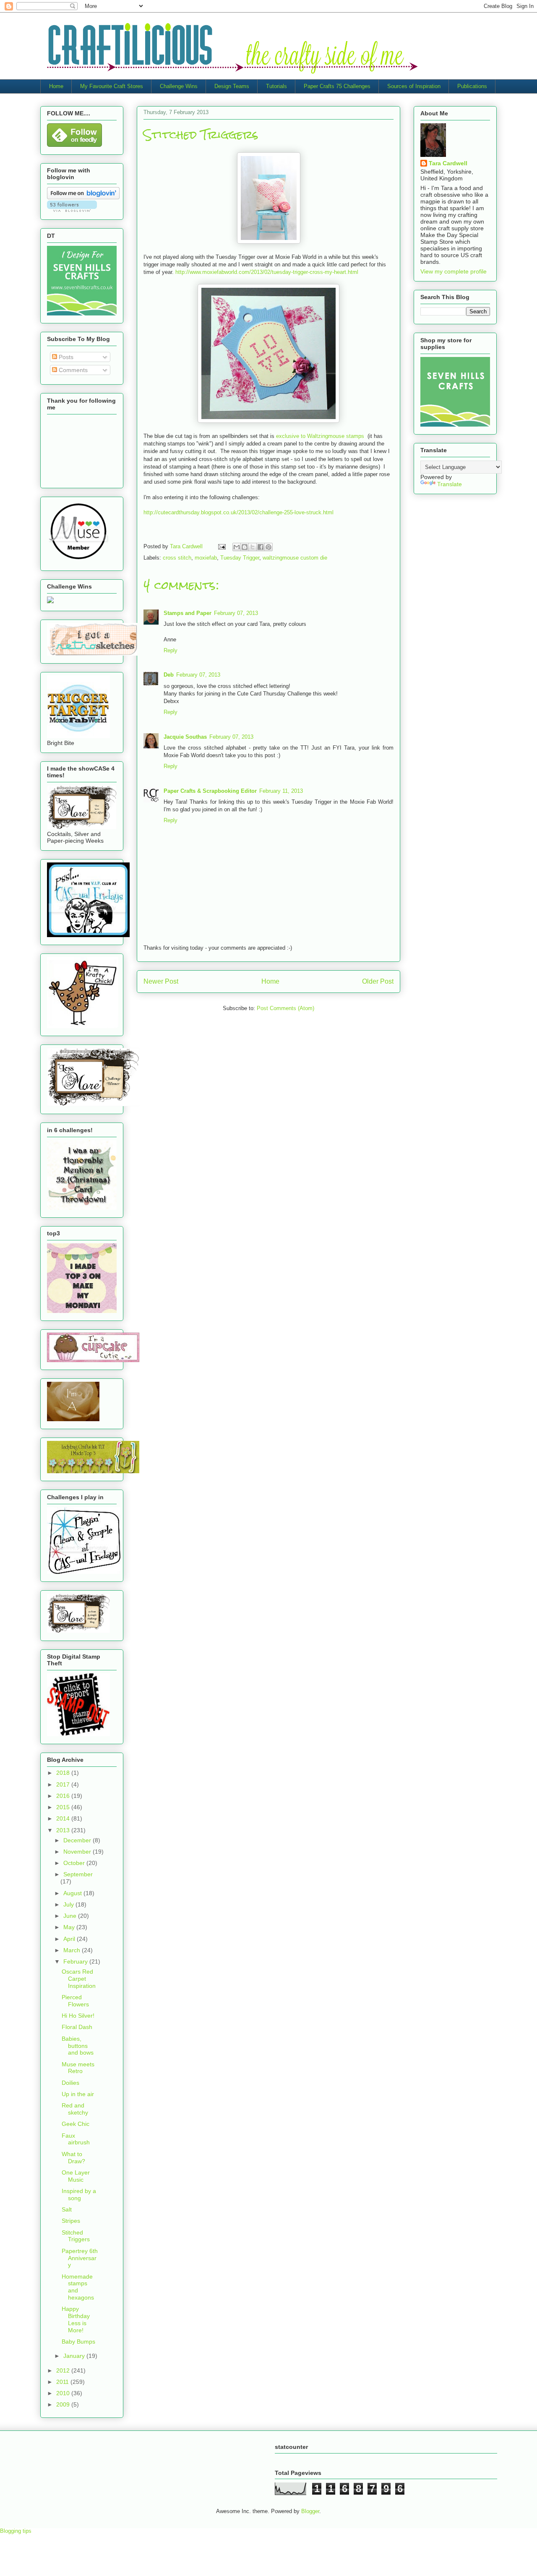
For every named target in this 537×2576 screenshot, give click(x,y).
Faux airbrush (76, 2139)
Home (56, 86)
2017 (64, 1784)
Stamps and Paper (188, 613)
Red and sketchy (75, 2109)
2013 (64, 1830)
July (69, 1904)
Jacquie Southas (185, 737)
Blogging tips (16, 2531)
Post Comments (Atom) (285, 1008)
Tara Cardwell (448, 163)
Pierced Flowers (75, 2001)
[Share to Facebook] (261, 547)
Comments (72, 370)
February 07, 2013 (236, 613)
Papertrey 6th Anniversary (80, 2258)
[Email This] (237, 547)
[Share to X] (253, 547)
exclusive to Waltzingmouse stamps (320, 436)
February (76, 1961)
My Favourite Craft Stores (112, 86)
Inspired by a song (79, 2194)
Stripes (71, 2221)
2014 (64, 1818)
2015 (64, 1807)
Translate (450, 484)
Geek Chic (76, 2124)
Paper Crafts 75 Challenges (337, 86)
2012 (64, 2370)
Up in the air (78, 2094)
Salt (67, 2209)
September (78, 1874)
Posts (65, 357)
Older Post (378, 981)
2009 (64, 2404)
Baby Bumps (78, 2342)
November (78, 1852)
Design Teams (232, 86)
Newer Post (161, 981)
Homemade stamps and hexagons (78, 2287)
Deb (169, 675)
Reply (171, 650)
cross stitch (177, 558)
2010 (64, 2393)
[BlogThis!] (245, 547)
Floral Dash (77, 2027)
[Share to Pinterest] (268, 547)
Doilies (70, 2083)
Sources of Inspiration (414, 86)
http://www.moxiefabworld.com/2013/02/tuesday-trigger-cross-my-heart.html (267, 272)
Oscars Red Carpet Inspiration (79, 1979)
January (75, 2356)
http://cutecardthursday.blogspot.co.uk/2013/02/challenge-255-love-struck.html (239, 512)
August (73, 1893)
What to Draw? (73, 2158)
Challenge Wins (179, 86)
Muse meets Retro (78, 2068)
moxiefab (206, 558)
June (71, 1916)
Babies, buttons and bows (78, 2046)
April (70, 1939)
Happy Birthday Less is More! (76, 2319)
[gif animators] (73, 1419)
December (78, 1840)
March (73, 1950)
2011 (63, 2382)
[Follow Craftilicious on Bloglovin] (83, 197)
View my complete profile (454, 271)
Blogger (310, 2511)
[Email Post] (221, 546)
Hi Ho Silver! (78, 2016)
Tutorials (276, 86)
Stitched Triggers (76, 2236)
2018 (64, 1773)
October (75, 1863)
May (70, 1927)
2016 (64, 1796)
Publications (472, 86)
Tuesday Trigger (240, 558)
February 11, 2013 (281, 791)
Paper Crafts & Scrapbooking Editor (210, 791)
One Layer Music (76, 2176)
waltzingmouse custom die (295, 558)
